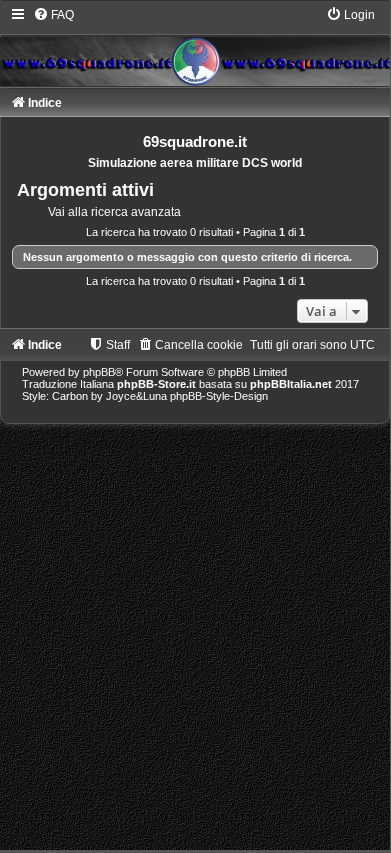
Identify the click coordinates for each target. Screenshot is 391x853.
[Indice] (195, 46)
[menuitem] (53, 15)
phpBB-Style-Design (219, 396)
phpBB (99, 372)
